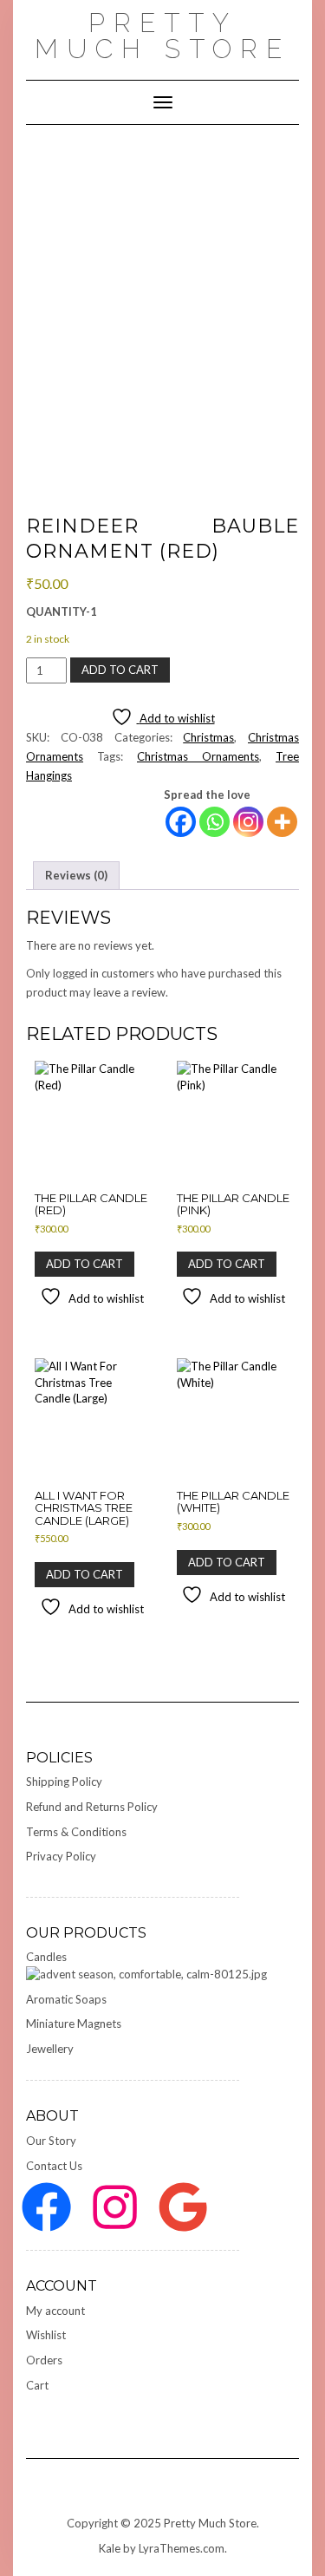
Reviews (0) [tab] (76, 875)
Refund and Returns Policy (92, 1807)
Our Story (51, 2141)
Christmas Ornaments (198, 756)
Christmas (208, 737)
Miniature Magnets (74, 2024)
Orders (44, 2360)
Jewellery (50, 2049)
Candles (46, 1957)
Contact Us (54, 2166)
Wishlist (46, 2335)
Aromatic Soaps (66, 1999)
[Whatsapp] (214, 822)
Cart (37, 2385)
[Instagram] (248, 822)
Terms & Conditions (76, 1832)
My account (55, 2311)
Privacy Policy (61, 1856)
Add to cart (120, 670)
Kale (110, 2548)
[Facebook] (181, 822)
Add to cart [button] (84, 1264)
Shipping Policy (64, 1782)
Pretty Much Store (162, 36)
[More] (282, 822)
